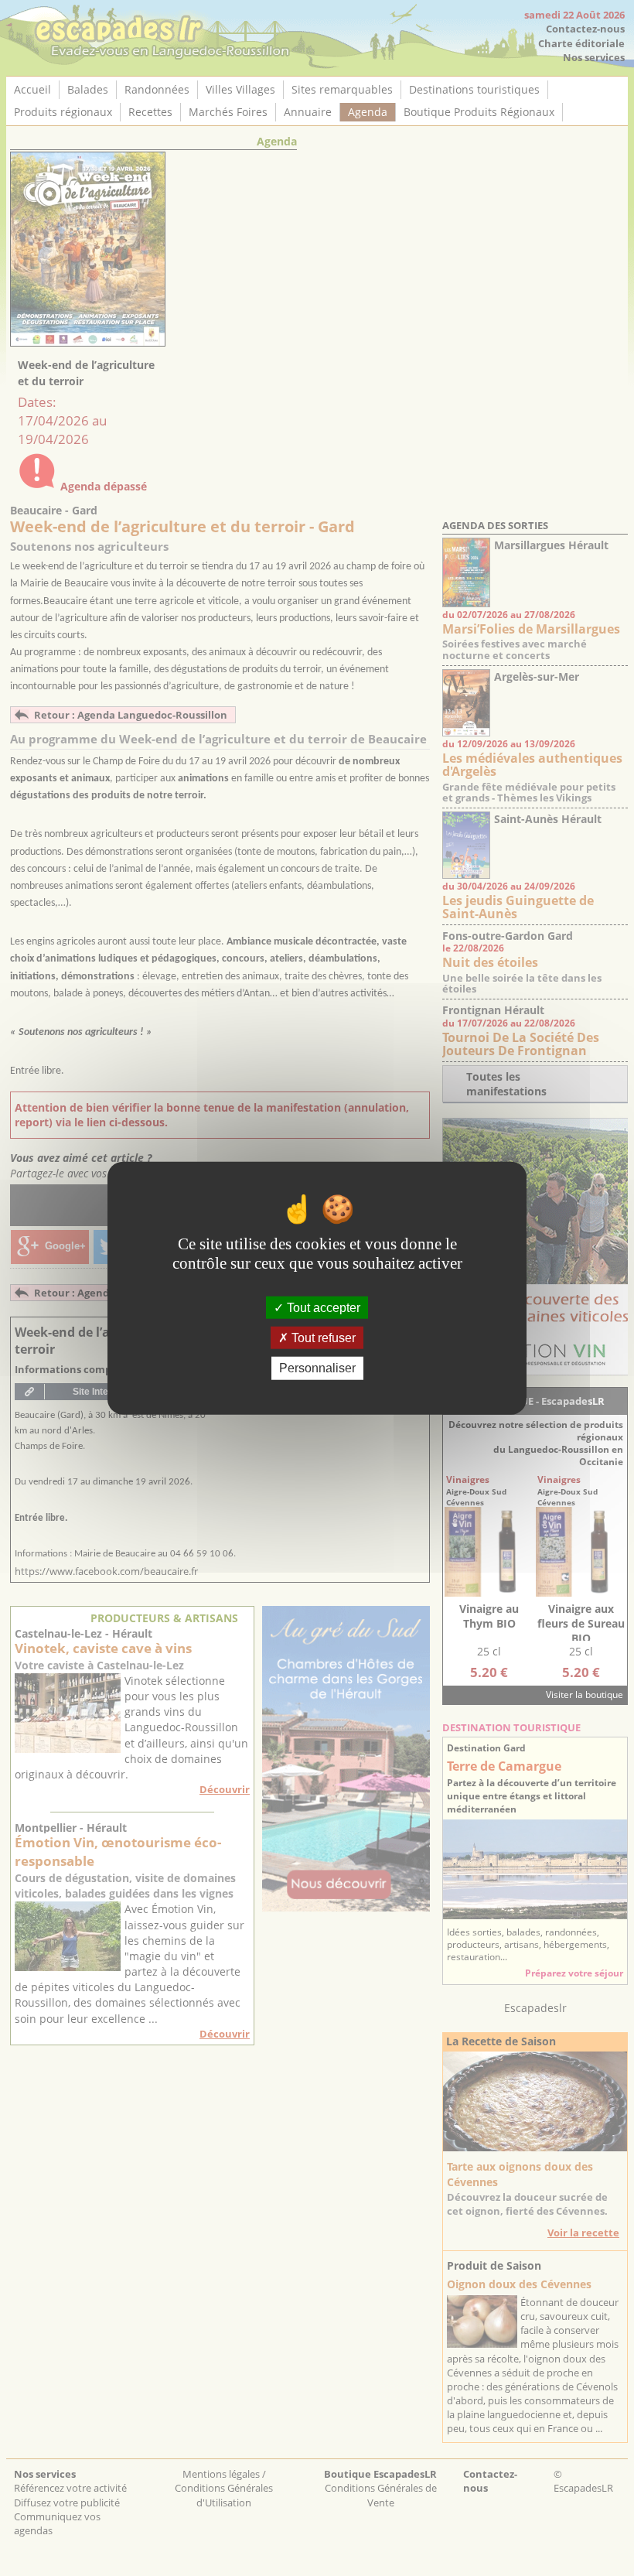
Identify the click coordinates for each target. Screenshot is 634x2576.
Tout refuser (322, 1338)
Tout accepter (322, 1308)
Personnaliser (317, 1368)
